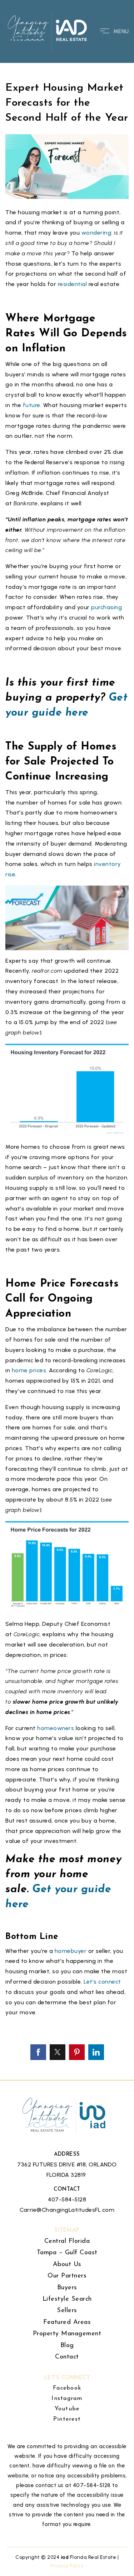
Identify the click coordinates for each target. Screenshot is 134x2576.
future (31, 405)
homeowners (56, 1728)
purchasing (106, 607)
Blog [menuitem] (67, 2346)
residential (71, 284)
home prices (29, 1370)
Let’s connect (102, 1982)
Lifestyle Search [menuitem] (67, 2299)
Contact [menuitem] (67, 2357)
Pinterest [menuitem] (67, 2419)
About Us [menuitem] (67, 2265)
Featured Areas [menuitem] (67, 2322)
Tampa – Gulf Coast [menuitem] (67, 2253)
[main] (67, 1040)
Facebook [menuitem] (67, 2388)
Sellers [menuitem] (67, 2311)
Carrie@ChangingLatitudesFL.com (67, 2210)
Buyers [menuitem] (67, 2288)
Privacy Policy (67, 2566)
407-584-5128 (67, 2199)
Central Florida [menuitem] (67, 2241)
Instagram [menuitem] (67, 2399)
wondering (96, 233)
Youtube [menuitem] (67, 2409)
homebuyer (71, 1951)
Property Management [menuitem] (67, 2334)
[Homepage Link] (48, 31)
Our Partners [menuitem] (67, 2276)
